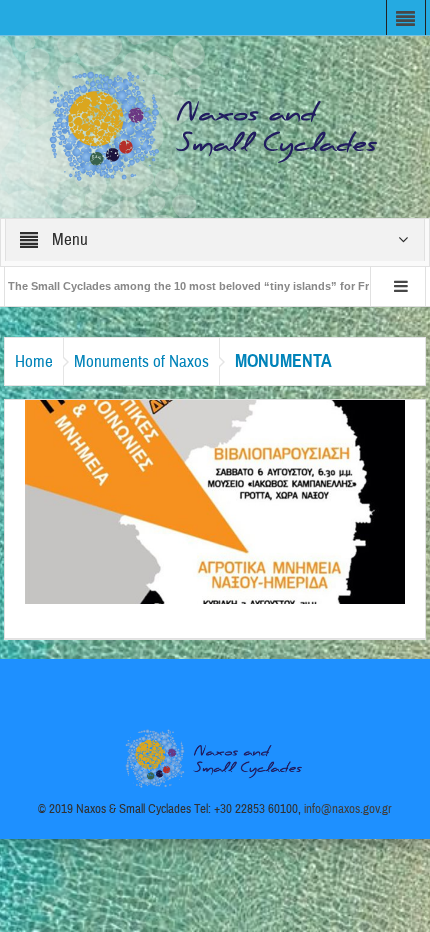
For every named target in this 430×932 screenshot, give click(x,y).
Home (34, 361)
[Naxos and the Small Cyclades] (215, 126)
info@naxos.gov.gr (348, 809)
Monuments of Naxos (141, 361)
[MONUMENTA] (214, 501)
